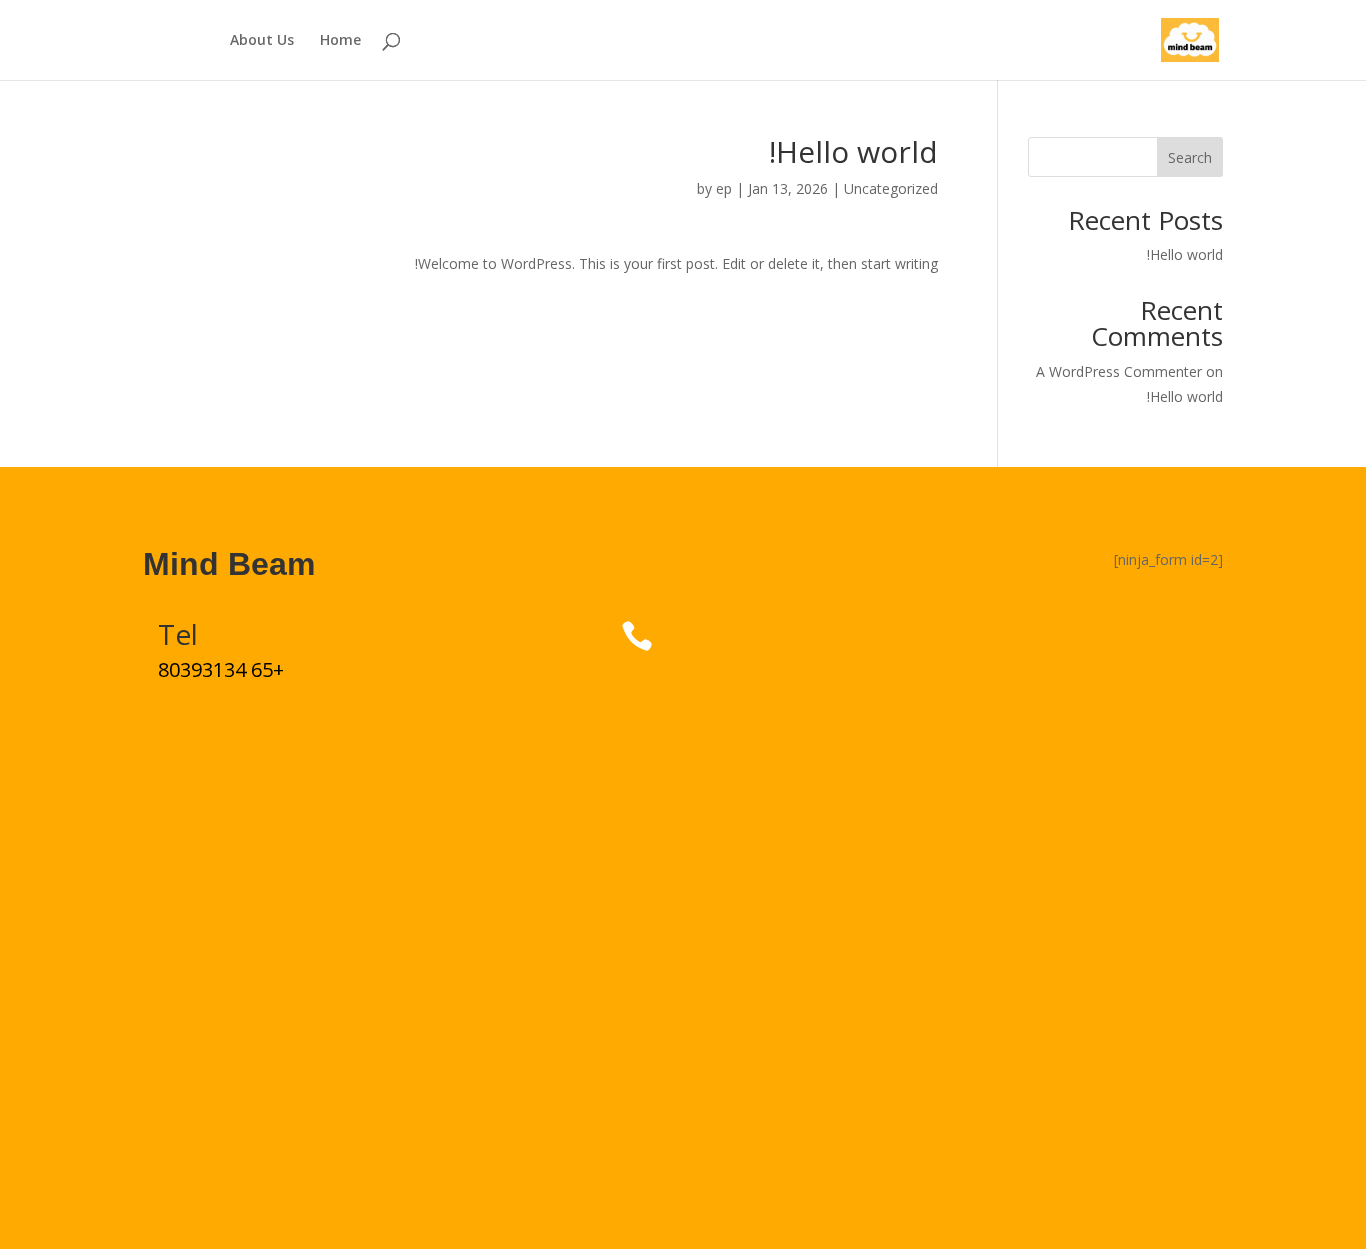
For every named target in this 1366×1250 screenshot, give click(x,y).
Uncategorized (891, 188)
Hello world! (1185, 254)
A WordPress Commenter (1119, 371)
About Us (262, 41)
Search (1190, 157)
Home (340, 41)
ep (724, 188)
